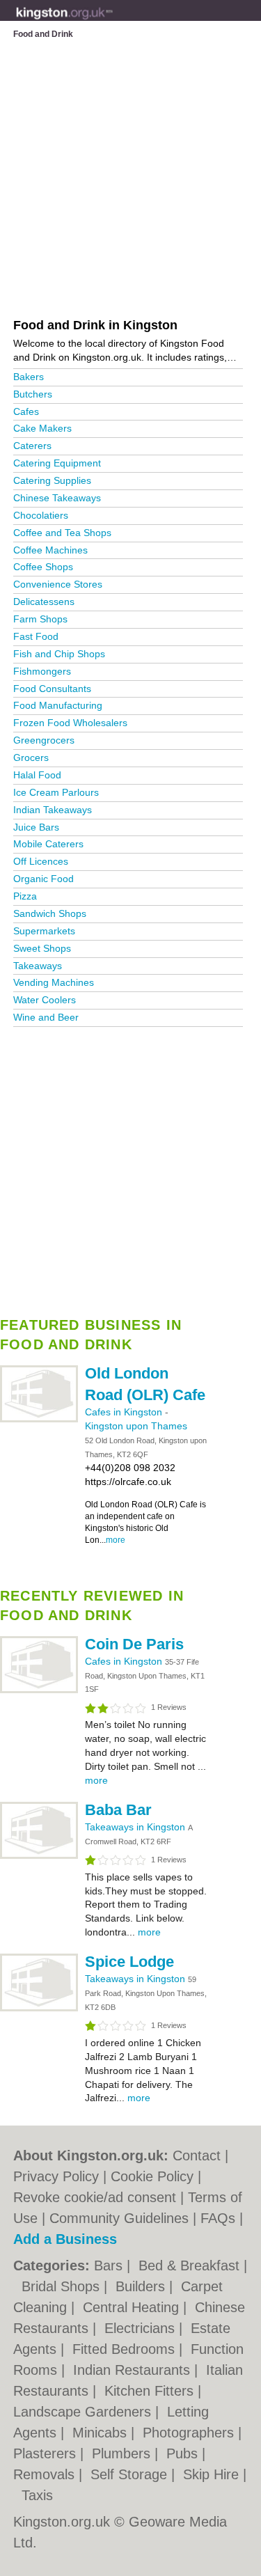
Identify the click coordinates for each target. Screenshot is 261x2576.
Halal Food (37, 775)
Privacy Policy (56, 2176)
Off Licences (41, 861)
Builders (142, 2286)
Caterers (32, 446)
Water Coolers (45, 1000)
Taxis (37, 2495)
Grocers (31, 757)
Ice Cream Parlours (56, 792)
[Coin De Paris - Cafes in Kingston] (39, 1690)
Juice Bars (36, 827)
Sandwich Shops (50, 913)
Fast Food (36, 636)
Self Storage (131, 2474)
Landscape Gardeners (84, 2412)
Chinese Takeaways (57, 498)
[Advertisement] (130, 1167)
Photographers (190, 2433)
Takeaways (38, 966)
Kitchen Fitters (151, 2391)
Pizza (25, 896)
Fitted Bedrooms (126, 2349)
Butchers (33, 394)
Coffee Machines (50, 550)
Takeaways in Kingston (136, 1827)
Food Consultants (52, 689)
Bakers (29, 377)
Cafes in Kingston (125, 1412)
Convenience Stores (58, 584)
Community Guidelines (119, 2218)
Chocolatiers (41, 515)
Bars (110, 2265)
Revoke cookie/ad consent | (101, 2197)
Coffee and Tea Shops (62, 533)
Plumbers (123, 2453)
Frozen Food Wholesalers (70, 723)
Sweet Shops (42, 948)
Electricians (142, 2328)
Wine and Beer (46, 1017)
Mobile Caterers (48, 844)
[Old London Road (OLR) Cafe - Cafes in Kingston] (39, 1420)
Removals (46, 2474)
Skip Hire (213, 2474)
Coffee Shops (43, 567)
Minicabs (102, 2433)
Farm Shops (40, 619)
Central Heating (133, 2307)
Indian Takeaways (53, 810)
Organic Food (43, 879)
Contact (197, 2155)
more (116, 1540)
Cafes (26, 411)
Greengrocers (44, 740)
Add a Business (65, 2239)
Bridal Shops (63, 2286)
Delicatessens (44, 602)
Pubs (184, 2453)
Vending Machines (54, 982)
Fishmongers (42, 671)
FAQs (218, 2218)
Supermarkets (44, 931)
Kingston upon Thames (136, 1426)
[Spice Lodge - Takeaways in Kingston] (39, 2009)
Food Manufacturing (58, 705)
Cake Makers (42, 428)
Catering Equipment (57, 463)
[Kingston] (113, 22)
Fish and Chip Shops (59, 654)
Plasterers (47, 2453)
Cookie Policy (152, 2176)
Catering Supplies (52, 480)
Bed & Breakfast (191, 2265)
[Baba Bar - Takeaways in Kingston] (39, 1856)
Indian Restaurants (134, 2370)
